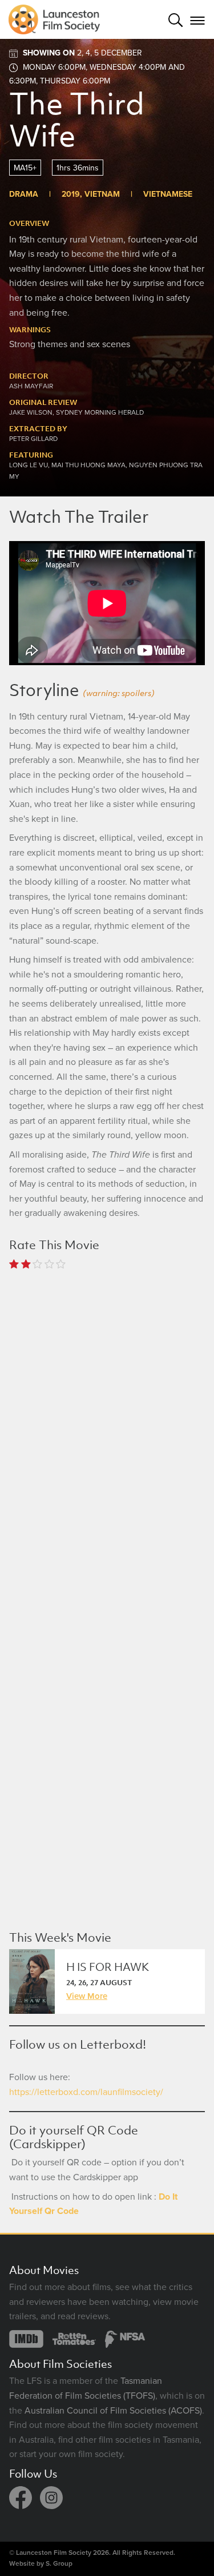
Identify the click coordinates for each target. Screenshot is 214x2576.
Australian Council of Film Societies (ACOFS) (113, 2411)
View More (87, 1995)
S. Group (59, 2563)
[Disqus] (107, 1430)
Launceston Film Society (54, 2553)
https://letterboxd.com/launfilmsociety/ (86, 2092)
